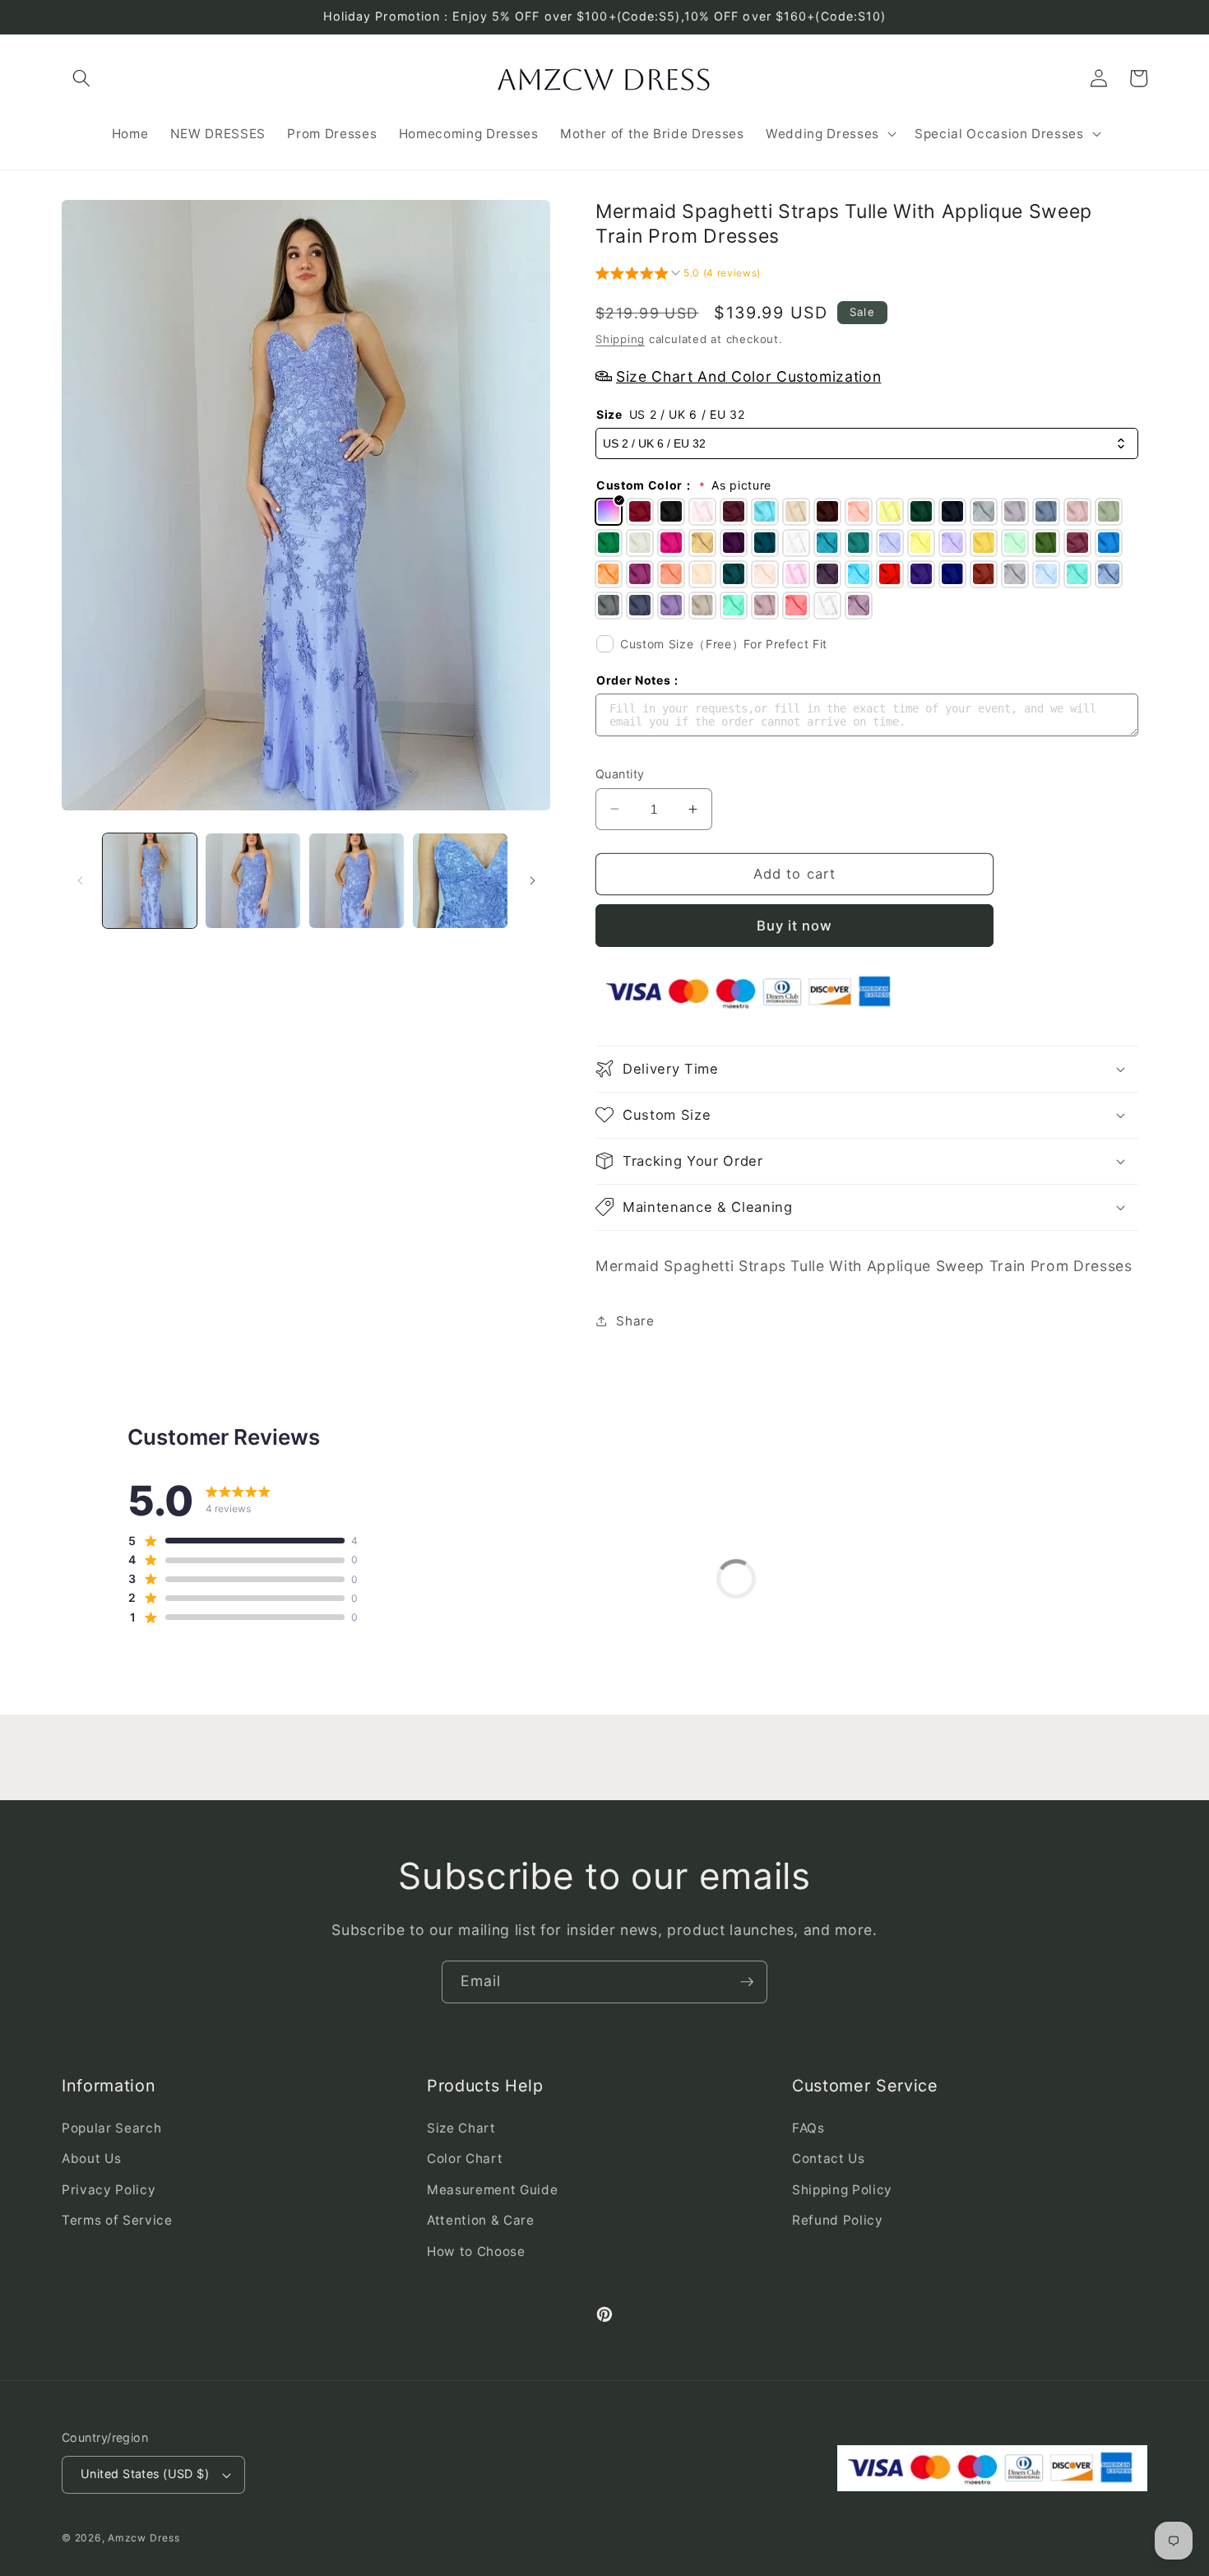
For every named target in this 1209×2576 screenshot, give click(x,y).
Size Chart (461, 2128)
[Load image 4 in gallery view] (460, 881)
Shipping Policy (842, 2190)
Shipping (620, 338)
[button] (81, 78)
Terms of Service (117, 2220)
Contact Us (829, 2158)
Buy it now (795, 925)
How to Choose (476, 2251)
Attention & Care (481, 2220)
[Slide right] (532, 880)
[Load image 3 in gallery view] (357, 881)
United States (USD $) (145, 2474)
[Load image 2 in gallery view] (253, 881)
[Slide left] (80, 880)
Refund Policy (838, 2220)
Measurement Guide (492, 2190)
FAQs (808, 2128)
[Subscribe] (747, 1982)
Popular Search (111, 2128)
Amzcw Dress (144, 2538)
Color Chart (465, 2158)
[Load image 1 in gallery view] (150, 881)
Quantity (620, 773)
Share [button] (635, 1320)
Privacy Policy (109, 2190)
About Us (91, 2158)
